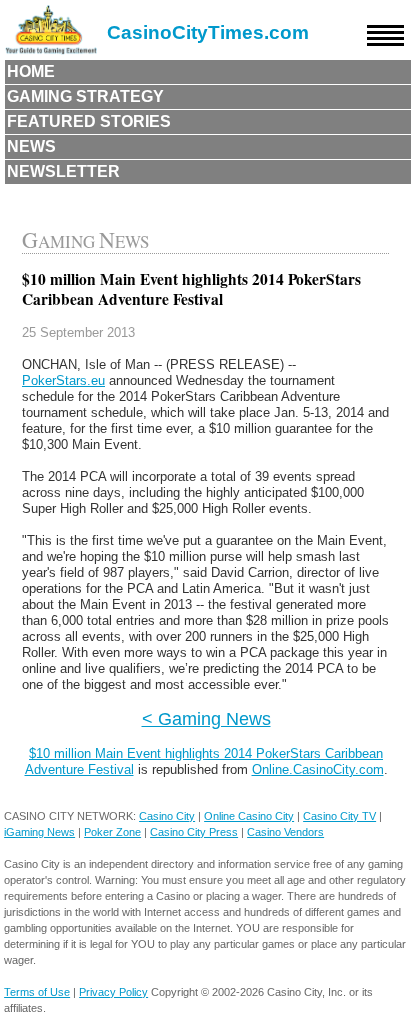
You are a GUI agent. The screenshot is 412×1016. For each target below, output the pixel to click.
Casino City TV (339, 816)
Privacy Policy (113, 992)
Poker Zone (112, 832)
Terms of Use (37, 992)
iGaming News (39, 832)
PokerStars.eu (63, 380)
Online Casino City (249, 816)
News (31, 146)
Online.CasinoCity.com (318, 769)
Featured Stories (89, 121)
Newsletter (63, 171)
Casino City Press (194, 832)
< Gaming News (206, 718)
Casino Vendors (285, 832)
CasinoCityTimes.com (208, 32)
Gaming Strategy (85, 96)
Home (31, 71)
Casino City (167, 816)
